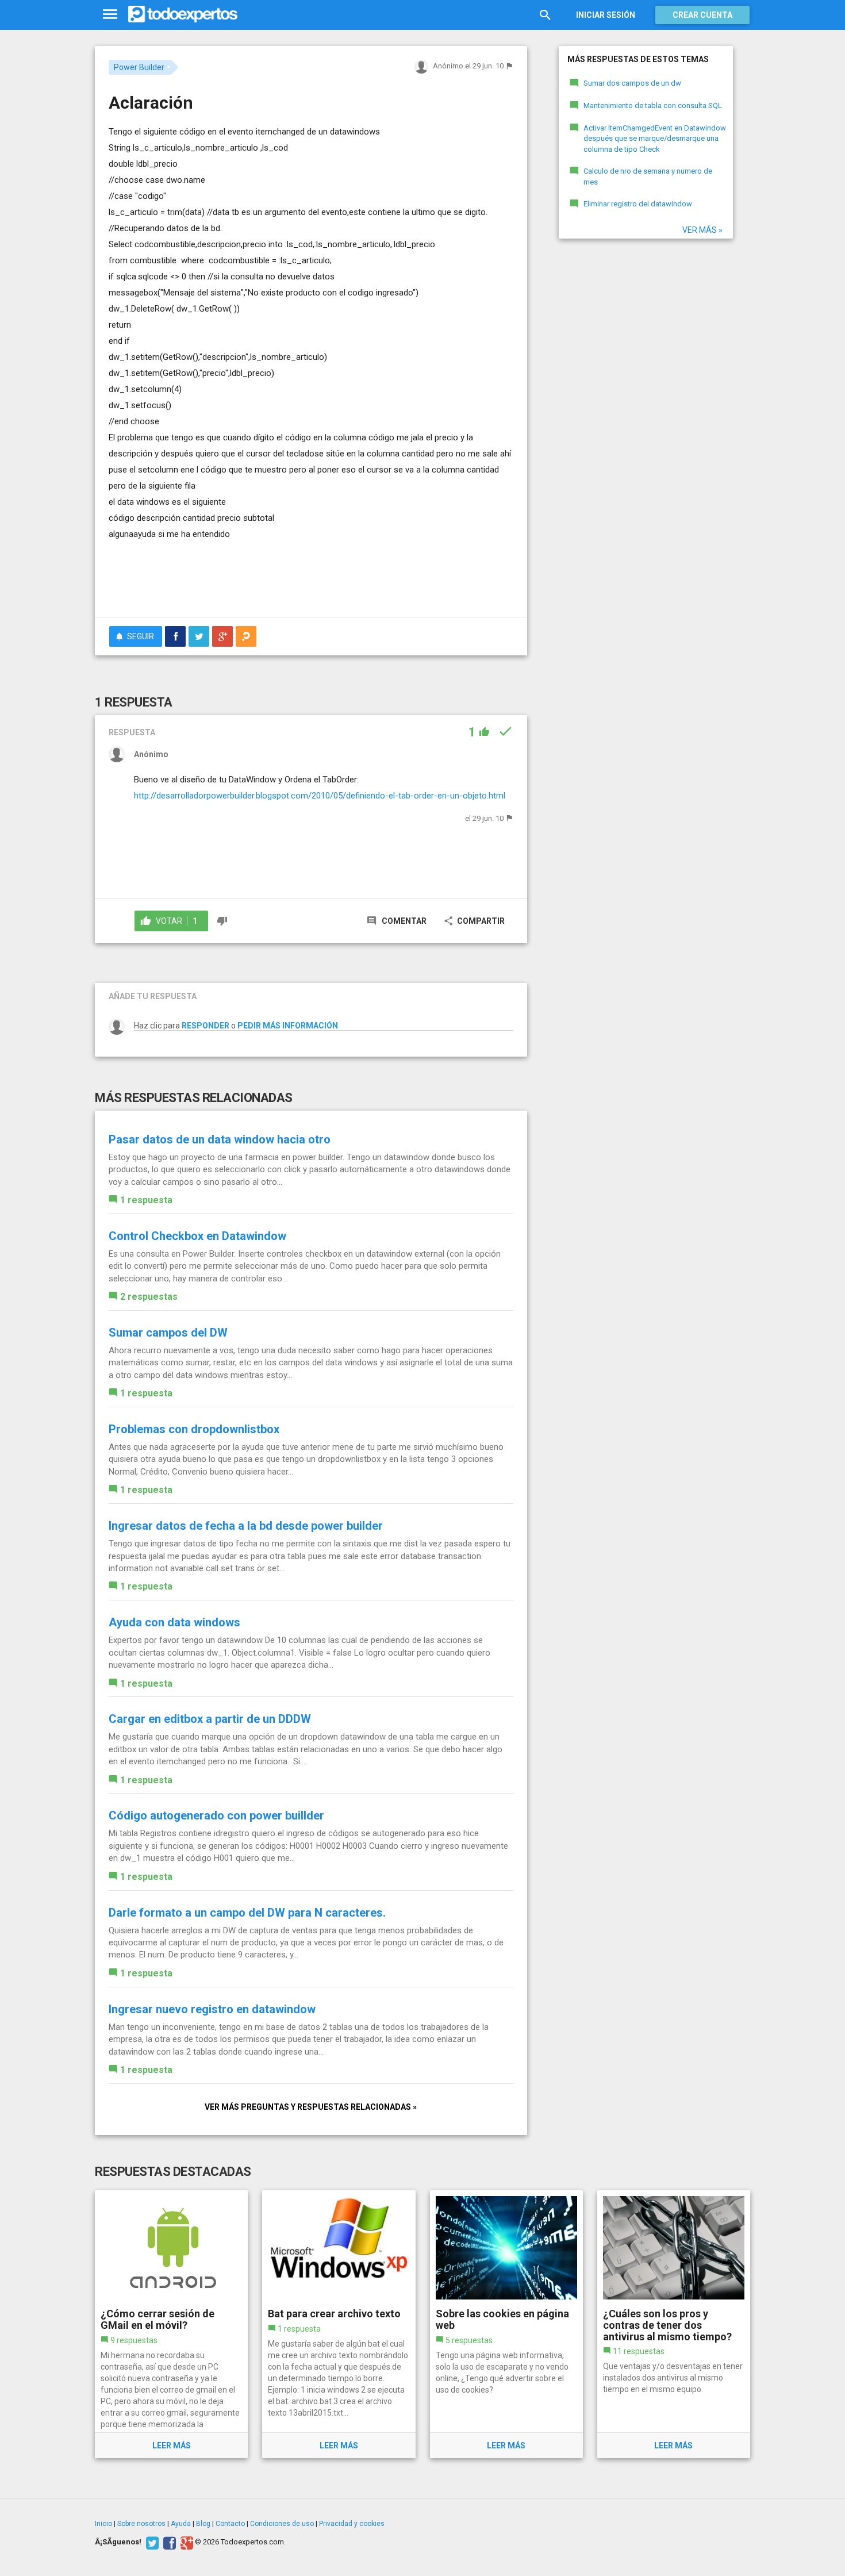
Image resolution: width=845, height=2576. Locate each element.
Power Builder (139, 67)
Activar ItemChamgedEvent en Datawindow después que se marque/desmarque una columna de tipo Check (655, 139)
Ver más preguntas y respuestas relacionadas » (311, 2107)
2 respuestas (149, 1297)
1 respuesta (146, 1200)
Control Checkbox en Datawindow (197, 1236)
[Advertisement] (311, 577)
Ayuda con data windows (174, 1622)
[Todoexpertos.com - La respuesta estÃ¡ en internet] (183, 14)
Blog (203, 2524)
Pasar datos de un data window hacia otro (220, 1139)
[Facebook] (168, 2542)
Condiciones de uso (282, 2524)
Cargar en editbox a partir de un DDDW (210, 1719)
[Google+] (185, 2542)
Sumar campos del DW (168, 1333)
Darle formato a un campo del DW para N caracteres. (247, 1913)
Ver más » (702, 230)
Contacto (230, 2524)
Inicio (103, 2524)
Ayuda (181, 2524)
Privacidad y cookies (352, 2524)
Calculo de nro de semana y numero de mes (648, 176)
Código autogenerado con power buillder (216, 1815)
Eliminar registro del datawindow (638, 204)
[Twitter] (151, 2542)
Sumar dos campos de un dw (632, 83)
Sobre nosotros (141, 2524)
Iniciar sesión (606, 15)
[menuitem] (175, 636)
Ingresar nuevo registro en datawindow (212, 2009)
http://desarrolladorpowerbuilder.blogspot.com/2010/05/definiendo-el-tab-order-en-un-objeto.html (320, 796)
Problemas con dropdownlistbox (194, 1429)
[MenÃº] (110, 15)
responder (206, 1026)
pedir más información (288, 1026)
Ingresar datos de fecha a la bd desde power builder (246, 1526)
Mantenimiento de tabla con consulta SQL (653, 105)
